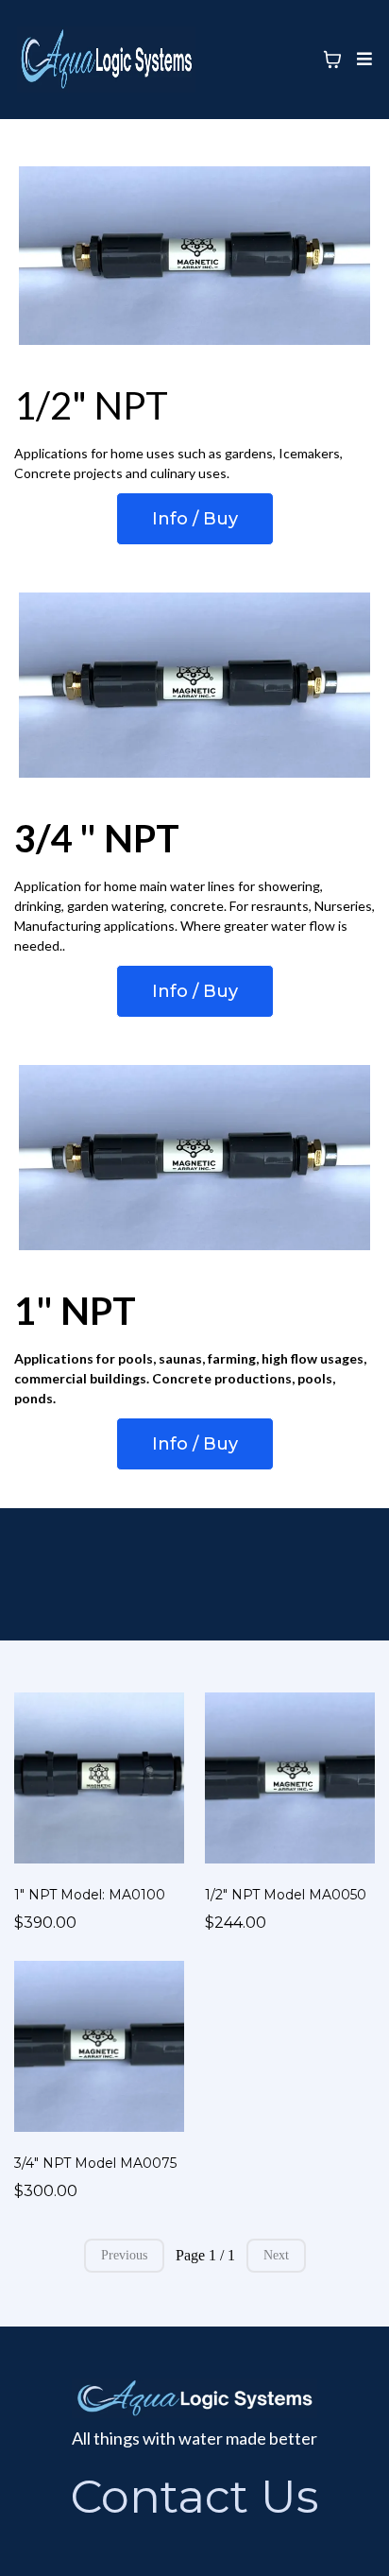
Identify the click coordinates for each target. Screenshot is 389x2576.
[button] (362, 60)
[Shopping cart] (332, 60)
